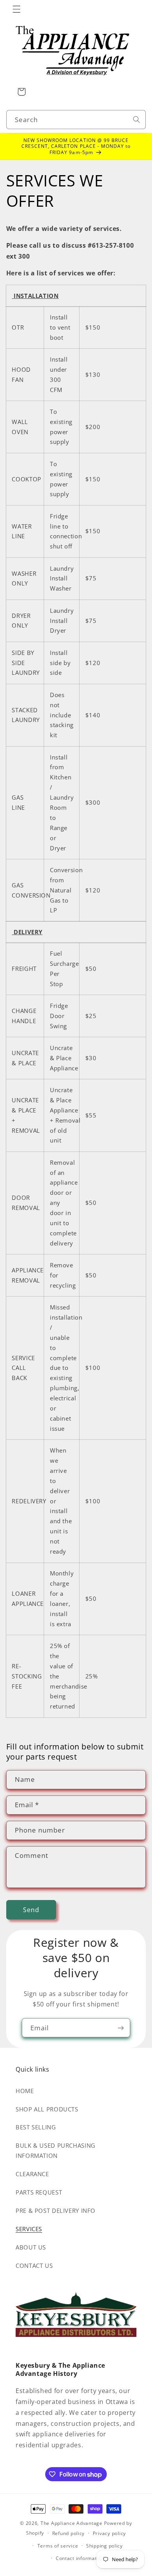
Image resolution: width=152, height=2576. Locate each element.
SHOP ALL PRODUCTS (47, 2109)
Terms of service (58, 2546)
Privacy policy (109, 2533)
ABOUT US (31, 2247)
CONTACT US (34, 2266)
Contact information (80, 2558)
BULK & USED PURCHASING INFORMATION (56, 2150)
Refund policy (69, 2533)
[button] (16, 9)
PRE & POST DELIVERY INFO (56, 2211)
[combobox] (76, 120)
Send (31, 1910)
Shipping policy (104, 2546)
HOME (25, 2091)
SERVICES (29, 2229)
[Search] (136, 119)
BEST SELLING (36, 2127)
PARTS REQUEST (39, 2192)
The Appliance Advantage (72, 2523)
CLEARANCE (32, 2174)
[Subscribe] (121, 2028)
